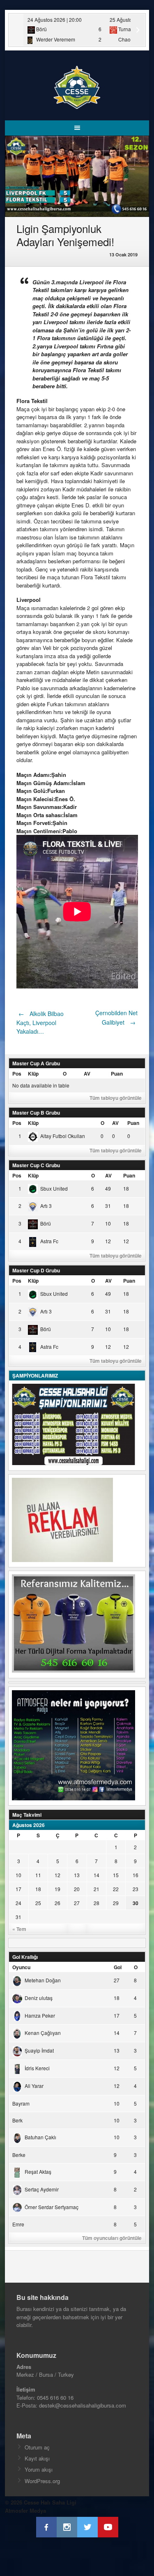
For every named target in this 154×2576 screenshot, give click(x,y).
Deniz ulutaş (39, 1998)
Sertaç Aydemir (42, 2189)
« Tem (19, 1929)
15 (116, 1875)
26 (57, 1903)
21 (97, 1889)
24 (18, 1903)
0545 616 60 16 (55, 2397)
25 (38, 1903)
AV (87, 1074)
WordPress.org (42, 2481)
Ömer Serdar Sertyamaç (52, 2207)
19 (57, 1889)
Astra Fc (49, 1241)
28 (97, 1903)
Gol (118, 1967)
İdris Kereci (37, 2068)
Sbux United (54, 1188)
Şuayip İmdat (39, 2050)
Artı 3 (46, 1206)
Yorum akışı (39, 2469)
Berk (17, 2120)
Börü (46, 1223)
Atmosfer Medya (25, 2510)
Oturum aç (37, 2447)
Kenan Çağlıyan (43, 2033)
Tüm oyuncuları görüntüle (112, 2238)
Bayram (21, 2103)
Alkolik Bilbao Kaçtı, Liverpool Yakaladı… (40, 1023)
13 (77, 1875)
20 (77, 1889)
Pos (17, 1074)
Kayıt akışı (37, 2458)
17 (18, 1889)
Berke (19, 2155)
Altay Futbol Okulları (63, 1136)
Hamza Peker (40, 2015)
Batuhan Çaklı (40, 2137)
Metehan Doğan (43, 1980)
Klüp (33, 1074)
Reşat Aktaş (38, 2172)
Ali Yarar (34, 2086)
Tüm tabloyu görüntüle (116, 1098)
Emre (18, 2224)
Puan (117, 1074)
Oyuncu (21, 1967)
